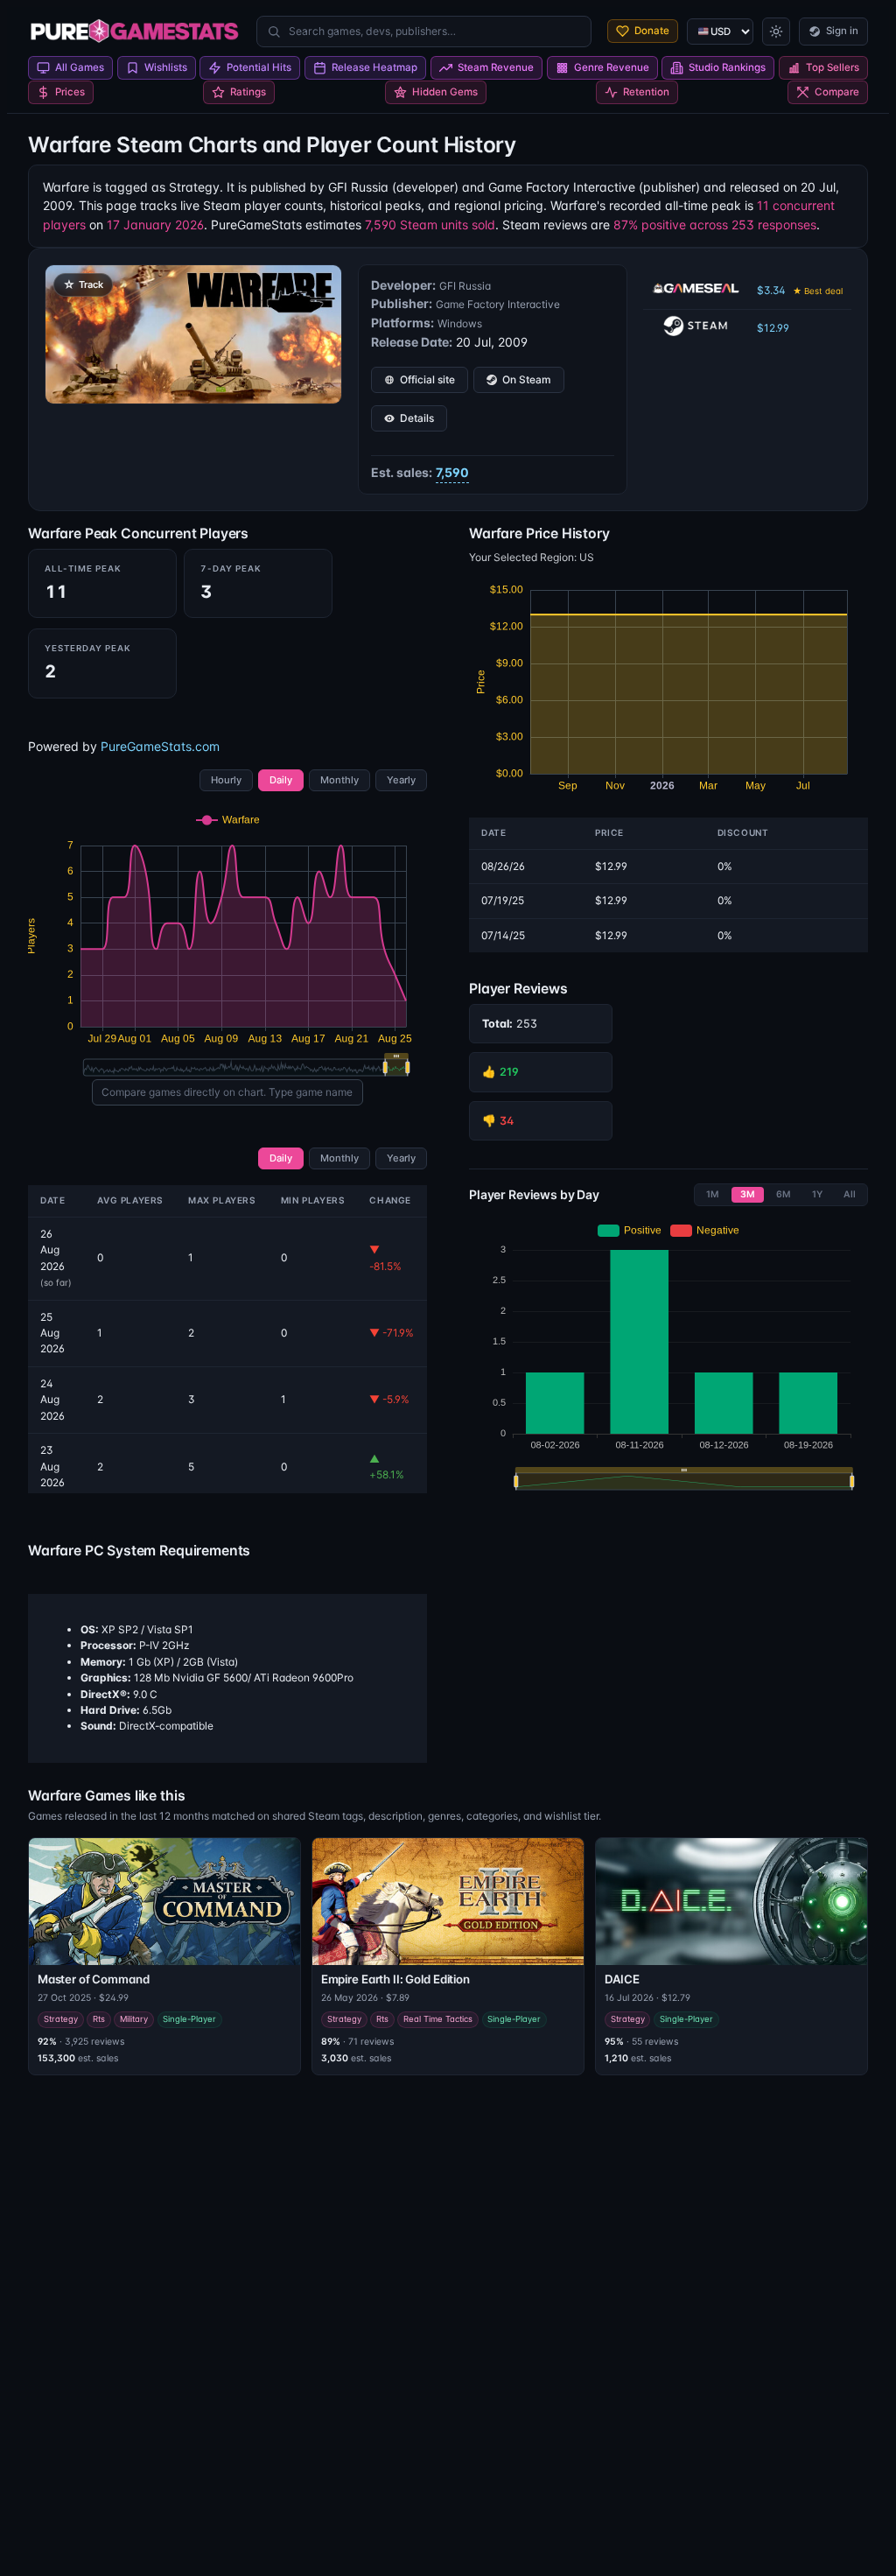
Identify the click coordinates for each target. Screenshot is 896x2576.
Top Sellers (833, 67)
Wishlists (166, 67)
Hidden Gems (445, 92)
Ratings (248, 92)
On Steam (527, 379)
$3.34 (800, 290)
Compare (837, 92)
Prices (70, 92)
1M (713, 1194)
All (850, 1194)
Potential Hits (259, 67)
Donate (652, 31)
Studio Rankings (727, 67)
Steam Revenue (496, 67)
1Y (817, 1194)
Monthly (339, 780)
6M (784, 1194)
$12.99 (773, 328)
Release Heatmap (374, 67)
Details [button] (417, 418)
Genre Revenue (612, 67)
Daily (281, 780)
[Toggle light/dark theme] (776, 32)
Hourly (226, 780)
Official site (427, 379)
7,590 (452, 472)
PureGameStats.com (160, 746)
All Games (80, 67)
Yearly (401, 780)
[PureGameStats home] (134, 32)
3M (748, 1194)
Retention (646, 92)
